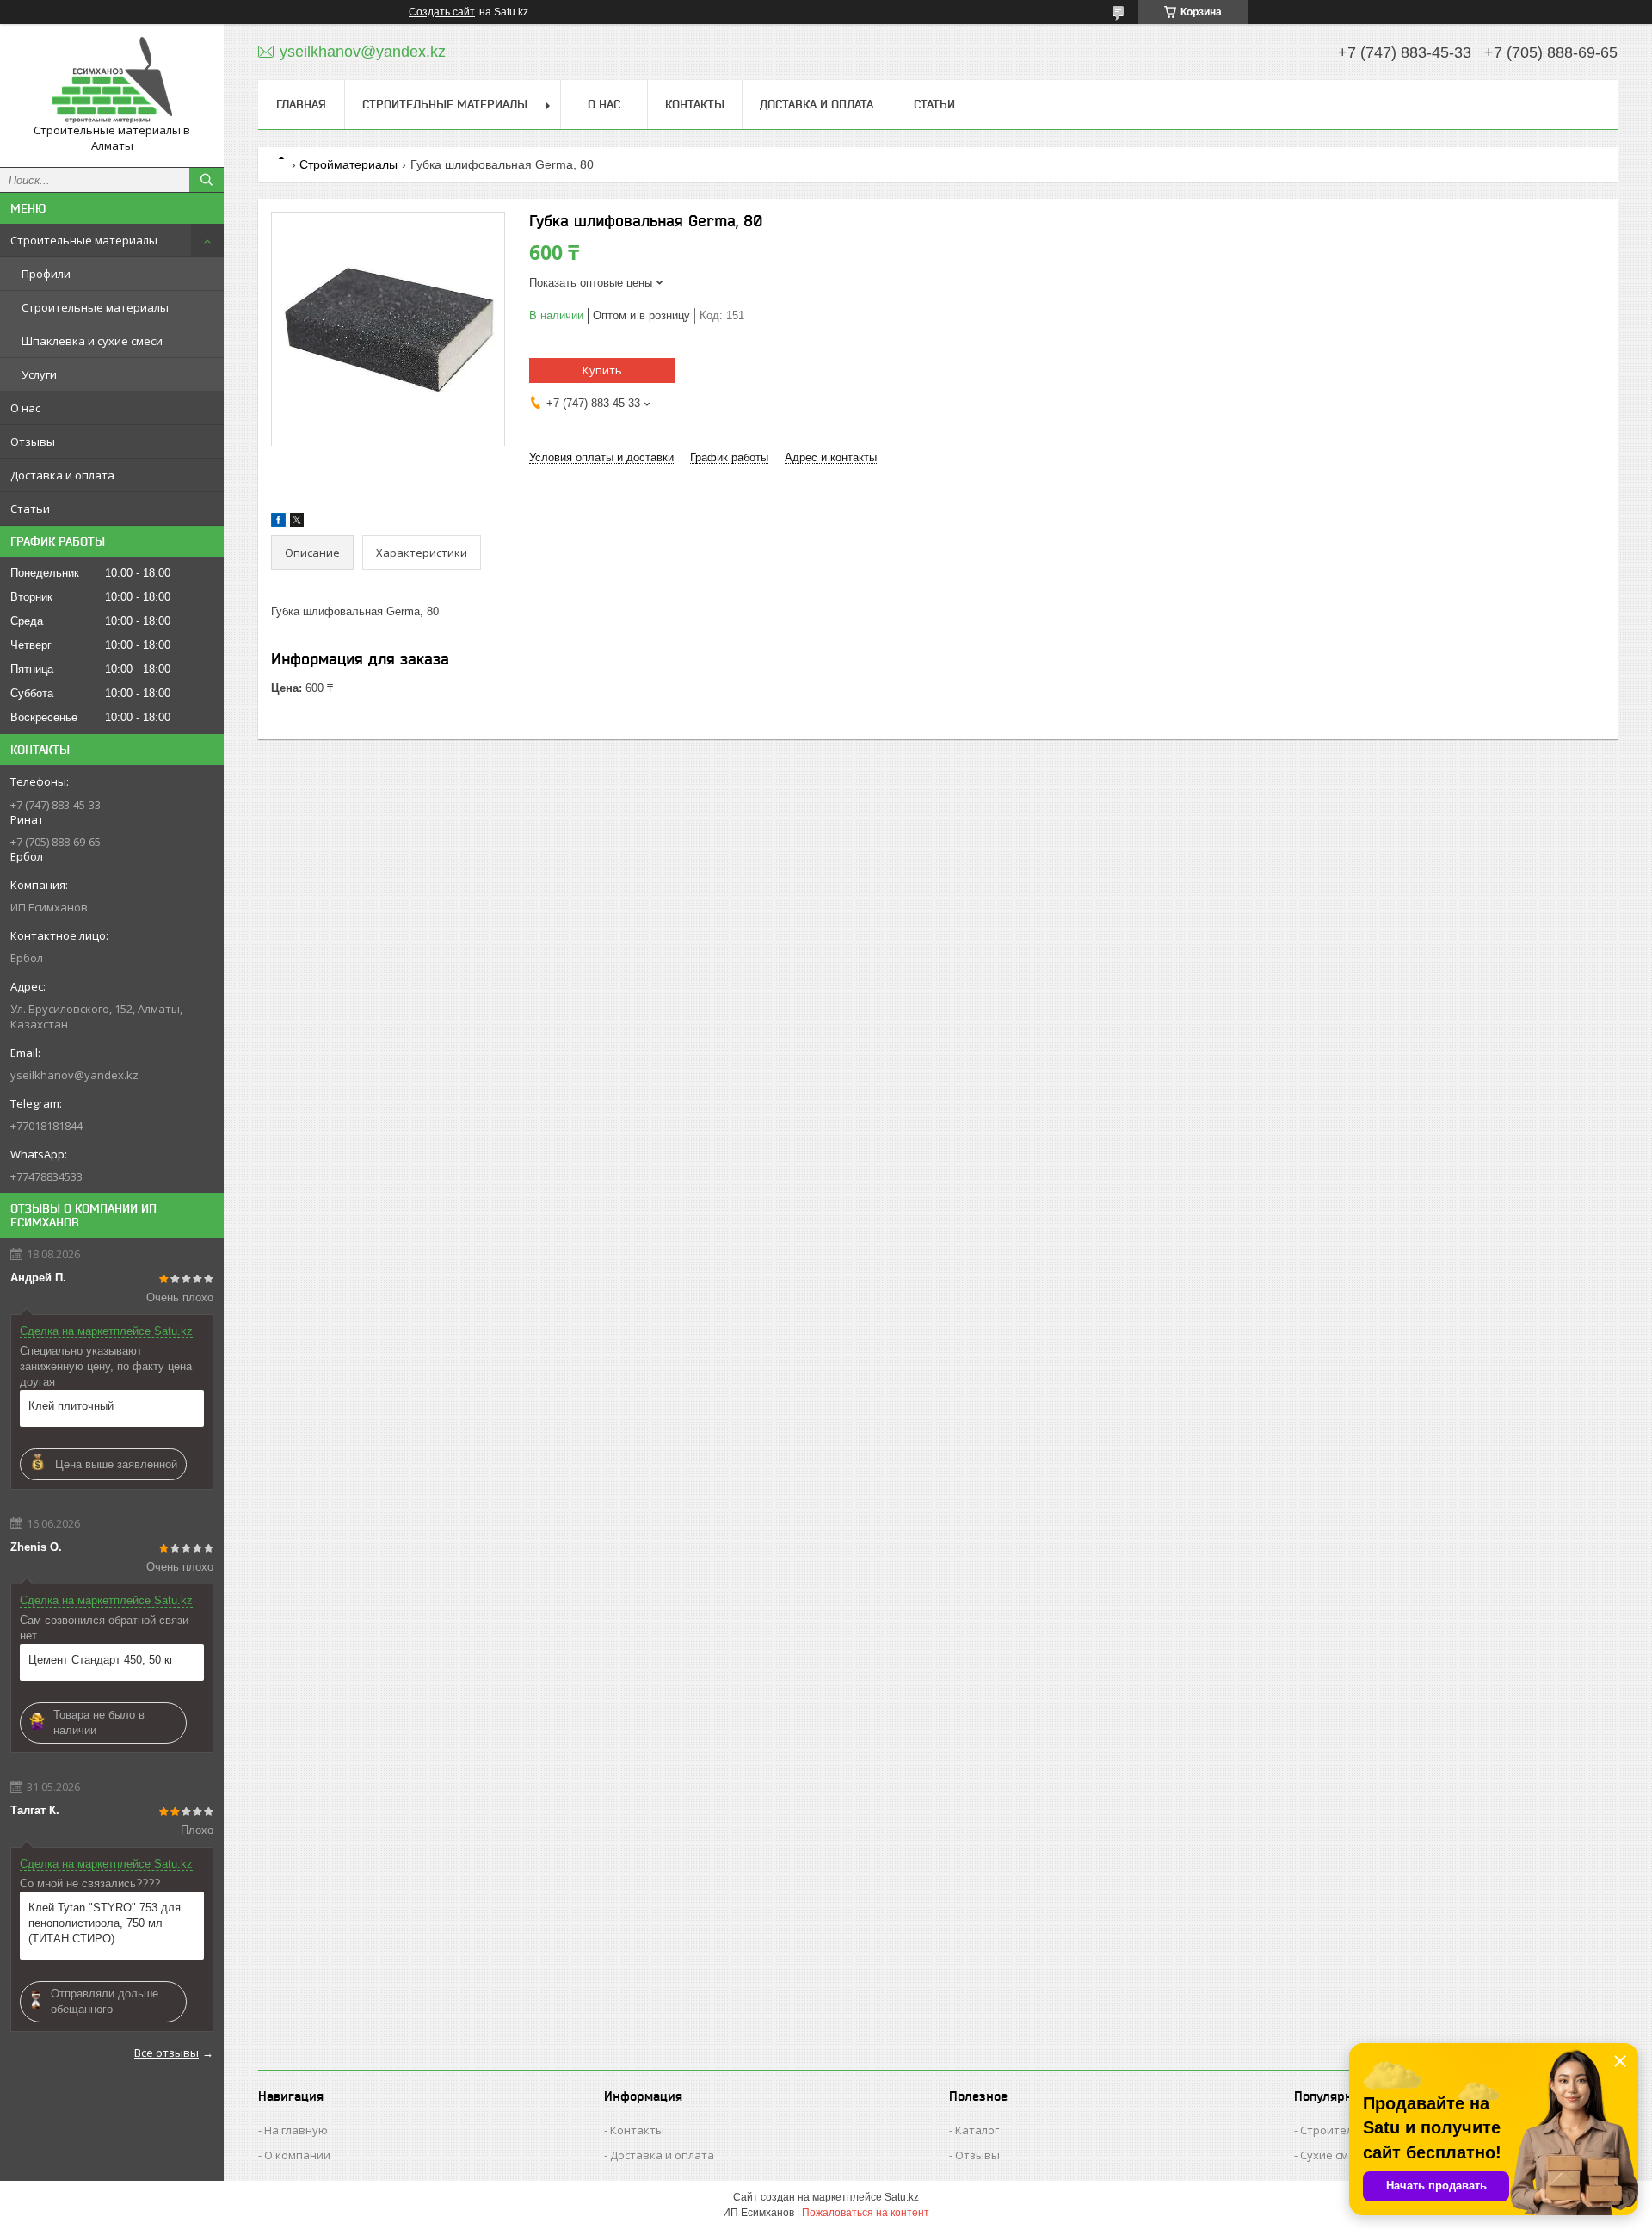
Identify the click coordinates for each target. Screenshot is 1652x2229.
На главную (296, 2130)
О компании (297, 2155)
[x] (297, 523)
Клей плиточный (71, 1406)
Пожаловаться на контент (866, 2213)
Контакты (695, 104)
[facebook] (278, 523)
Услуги (39, 374)
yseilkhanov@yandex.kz (74, 1075)
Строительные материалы (84, 240)
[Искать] (206, 180)
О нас (25, 408)
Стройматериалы (348, 164)
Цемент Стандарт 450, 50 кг (101, 1660)
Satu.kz (902, 2197)
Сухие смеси (1334, 2155)
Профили (46, 274)
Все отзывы (166, 2053)
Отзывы (33, 441)
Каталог (977, 2130)
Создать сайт (442, 12)
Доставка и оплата (62, 475)
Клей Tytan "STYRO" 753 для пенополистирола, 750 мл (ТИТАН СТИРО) (105, 1923)
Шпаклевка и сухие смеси (92, 341)
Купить (602, 370)
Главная (301, 104)
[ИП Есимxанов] (112, 80)
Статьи (30, 509)
